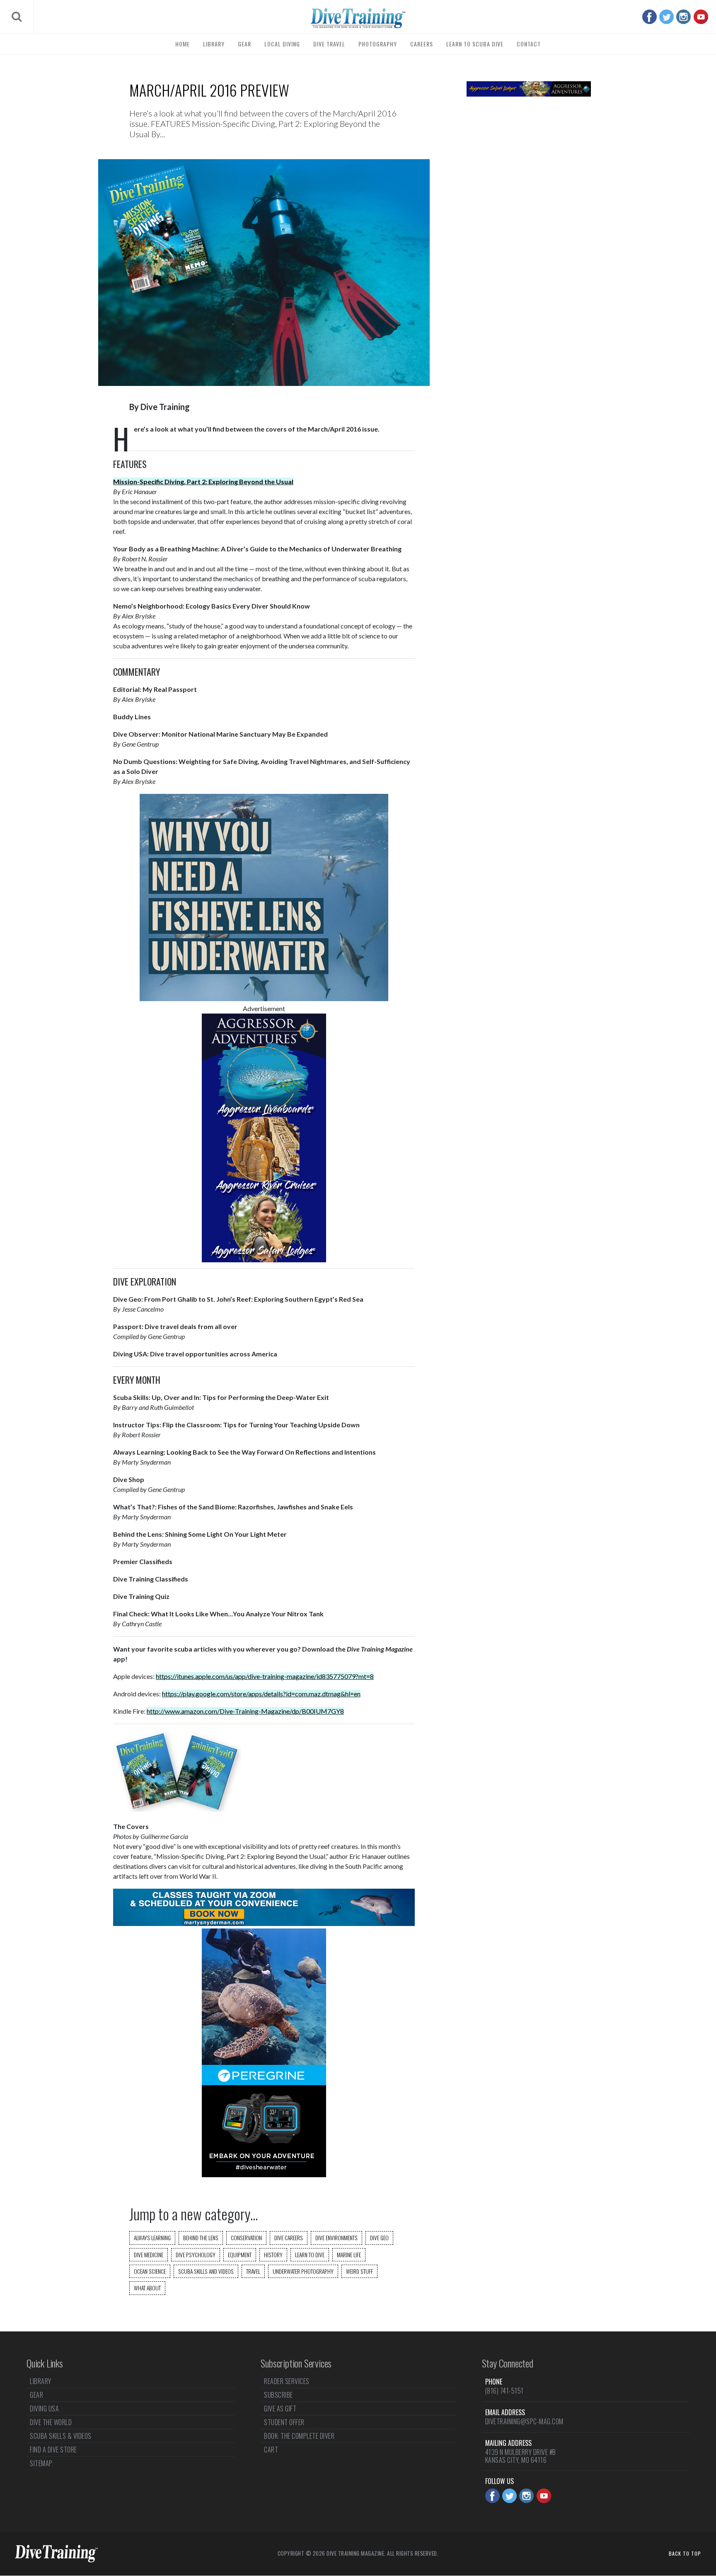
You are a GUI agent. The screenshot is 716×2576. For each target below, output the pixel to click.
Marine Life (349, 2255)
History (273, 2255)
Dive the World (51, 2422)
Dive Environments (336, 2238)
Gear (244, 44)
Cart (271, 2450)
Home (183, 44)
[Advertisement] (529, 236)
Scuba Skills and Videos (206, 2271)
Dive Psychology (196, 2255)
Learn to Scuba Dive (475, 44)
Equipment (240, 2255)
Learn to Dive (310, 2255)
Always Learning (152, 2238)
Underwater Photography (303, 2271)
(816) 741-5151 (504, 2391)
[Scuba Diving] (358, 18)
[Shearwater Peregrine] (264, 2175)
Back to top (685, 2553)
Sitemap (41, 2463)
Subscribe (278, 2395)
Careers (422, 44)
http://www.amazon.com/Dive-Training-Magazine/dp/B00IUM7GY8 (245, 1711)
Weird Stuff (359, 2271)
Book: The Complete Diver (299, 2436)
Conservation (246, 2238)
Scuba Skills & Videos (61, 2436)
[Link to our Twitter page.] (666, 17)
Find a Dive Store (53, 2450)
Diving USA (44, 2409)
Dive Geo (379, 2238)
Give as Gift (280, 2409)
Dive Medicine (149, 2255)
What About (147, 2288)
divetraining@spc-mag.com (524, 2421)
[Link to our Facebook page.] (649, 17)
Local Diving (282, 44)
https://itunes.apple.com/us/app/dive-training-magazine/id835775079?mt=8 (265, 1676)
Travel (253, 2271)
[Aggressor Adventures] (264, 1260)
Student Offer (284, 2422)
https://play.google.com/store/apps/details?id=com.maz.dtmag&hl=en (261, 1694)
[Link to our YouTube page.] (701, 17)
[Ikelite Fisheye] (264, 998)
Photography (378, 44)
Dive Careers (289, 2238)
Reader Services (287, 2382)
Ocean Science (150, 2271)
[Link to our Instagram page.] (683, 17)
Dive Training (165, 407)
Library (214, 44)
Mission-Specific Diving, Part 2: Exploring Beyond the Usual (203, 481)
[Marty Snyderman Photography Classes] (264, 1923)
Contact (529, 44)
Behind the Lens (201, 2238)
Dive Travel (329, 44)
